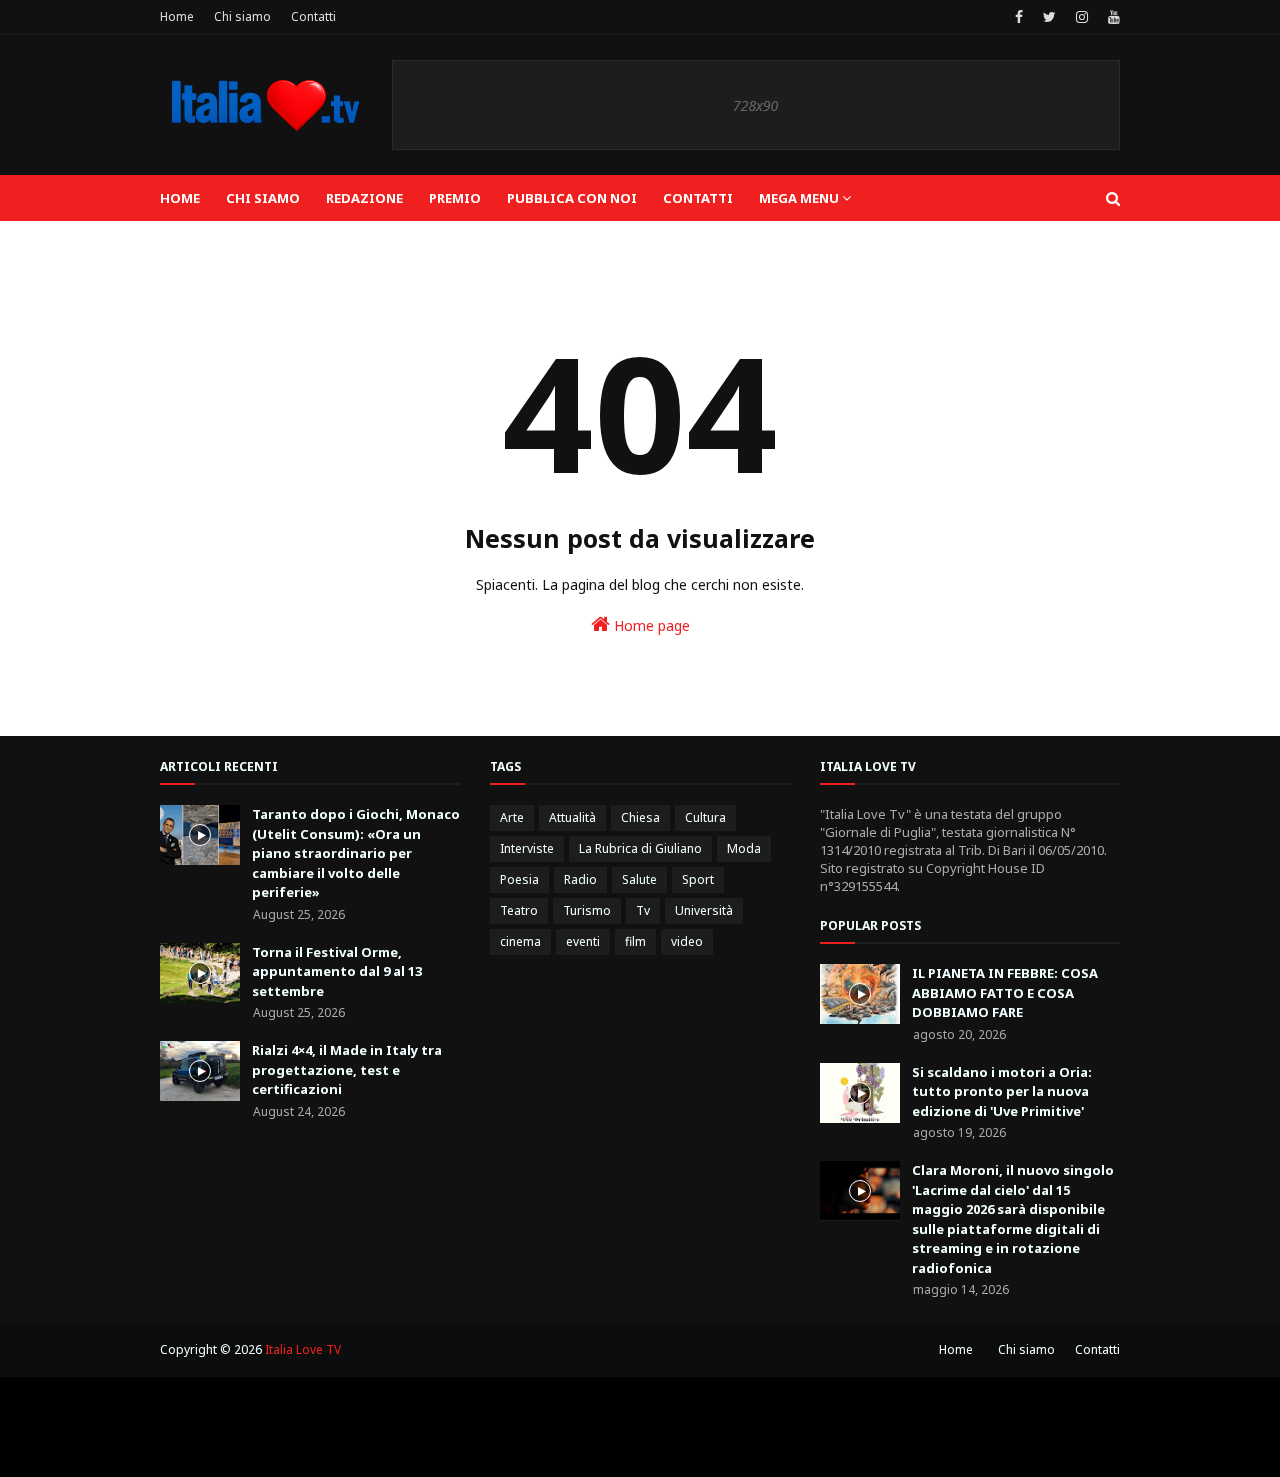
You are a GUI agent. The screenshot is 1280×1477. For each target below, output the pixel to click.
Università (704, 910)
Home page (650, 625)
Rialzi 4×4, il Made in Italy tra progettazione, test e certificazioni (347, 1069)
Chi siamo (242, 16)
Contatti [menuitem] (698, 198)
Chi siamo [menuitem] (263, 198)
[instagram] (1082, 17)
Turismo (587, 910)
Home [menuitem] (180, 198)
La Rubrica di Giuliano (640, 848)
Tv (643, 910)
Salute (639, 879)
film (635, 941)
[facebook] (1019, 17)
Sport (698, 879)
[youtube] (1111, 17)
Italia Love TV (303, 1349)
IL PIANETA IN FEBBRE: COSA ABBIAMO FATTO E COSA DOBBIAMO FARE (1005, 992)
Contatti (313, 16)
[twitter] (1049, 17)
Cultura (705, 817)
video (687, 941)
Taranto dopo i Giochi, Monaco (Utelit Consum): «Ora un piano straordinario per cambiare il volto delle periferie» (356, 853)
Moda (744, 848)
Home (177, 16)
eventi (583, 941)
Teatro (519, 910)
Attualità (572, 817)
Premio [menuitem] (455, 198)
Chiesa (640, 817)
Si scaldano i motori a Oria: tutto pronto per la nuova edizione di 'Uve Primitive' (1002, 1091)
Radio (580, 879)
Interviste (527, 848)
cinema (520, 941)
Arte (512, 817)
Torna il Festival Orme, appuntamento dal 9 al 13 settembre (337, 971)
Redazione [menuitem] (364, 198)
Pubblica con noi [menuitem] (572, 198)
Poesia (519, 879)
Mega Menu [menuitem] (799, 198)
